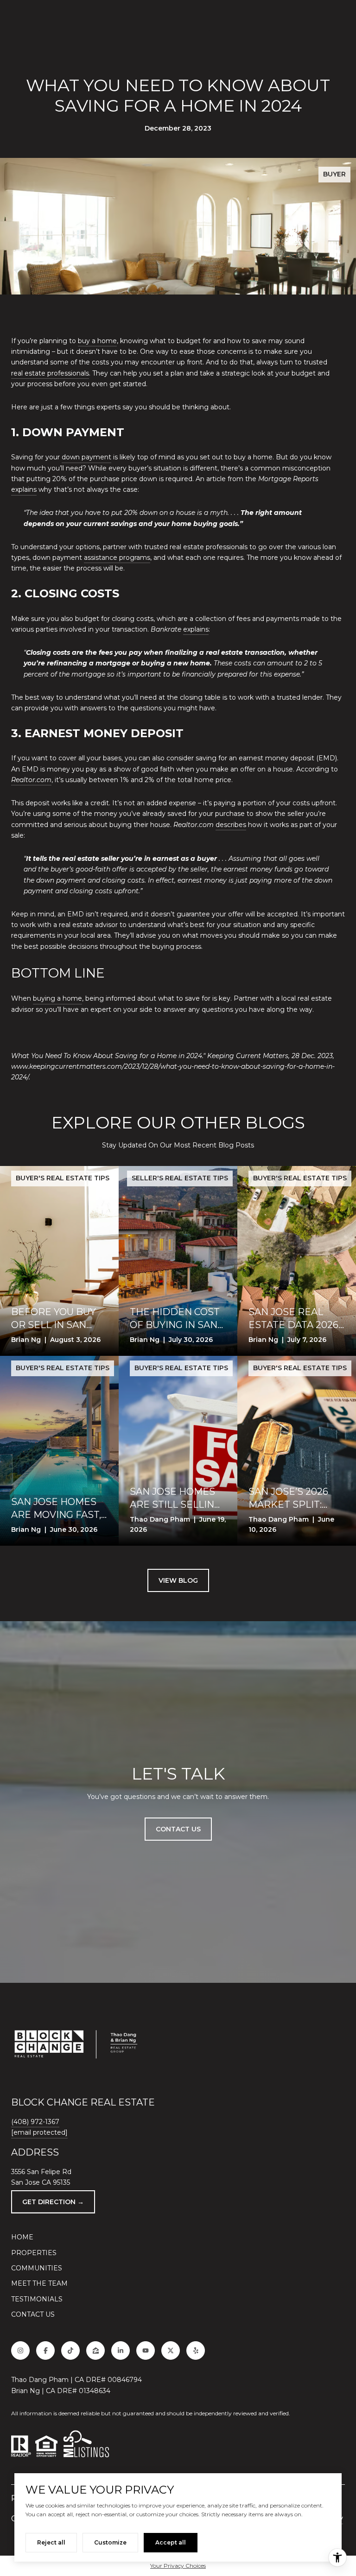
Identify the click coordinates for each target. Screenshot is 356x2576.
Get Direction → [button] (53, 2202)
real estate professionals (50, 373)
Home (22, 2237)
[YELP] (196, 2350)
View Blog (178, 1580)
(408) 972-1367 (35, 2122)
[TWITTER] (171, 2350)
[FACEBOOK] (45, 2350)
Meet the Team (39, 2283)
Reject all (51, 2542)
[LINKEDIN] (121, 2350)
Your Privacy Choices (178, 2566)
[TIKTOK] (70, 2350)
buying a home (57, 998)
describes (231, 825)
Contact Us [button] (178, 1829)
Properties (34, 2253)
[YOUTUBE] (146, 2350)
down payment (86, 457)
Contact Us (33, 2314)
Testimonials (37, 2299)
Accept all (171, 2542)
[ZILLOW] (95, 2350)
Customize (110, 2542)
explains (24, 489)
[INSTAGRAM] (20, 2350)
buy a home (97, 341)
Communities (37, 2268)
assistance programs (117, 558)
